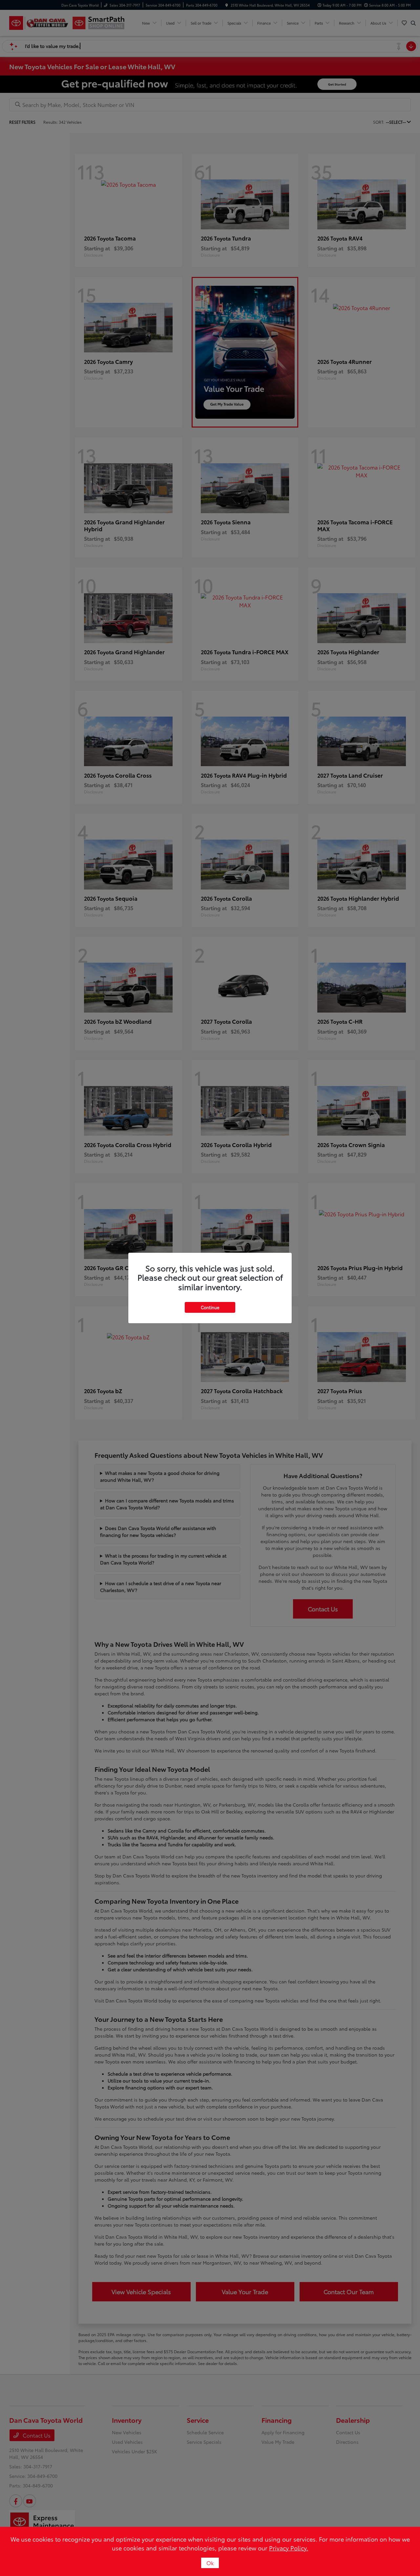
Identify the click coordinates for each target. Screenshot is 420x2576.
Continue (210, 1307)
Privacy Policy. (289, 2548)
